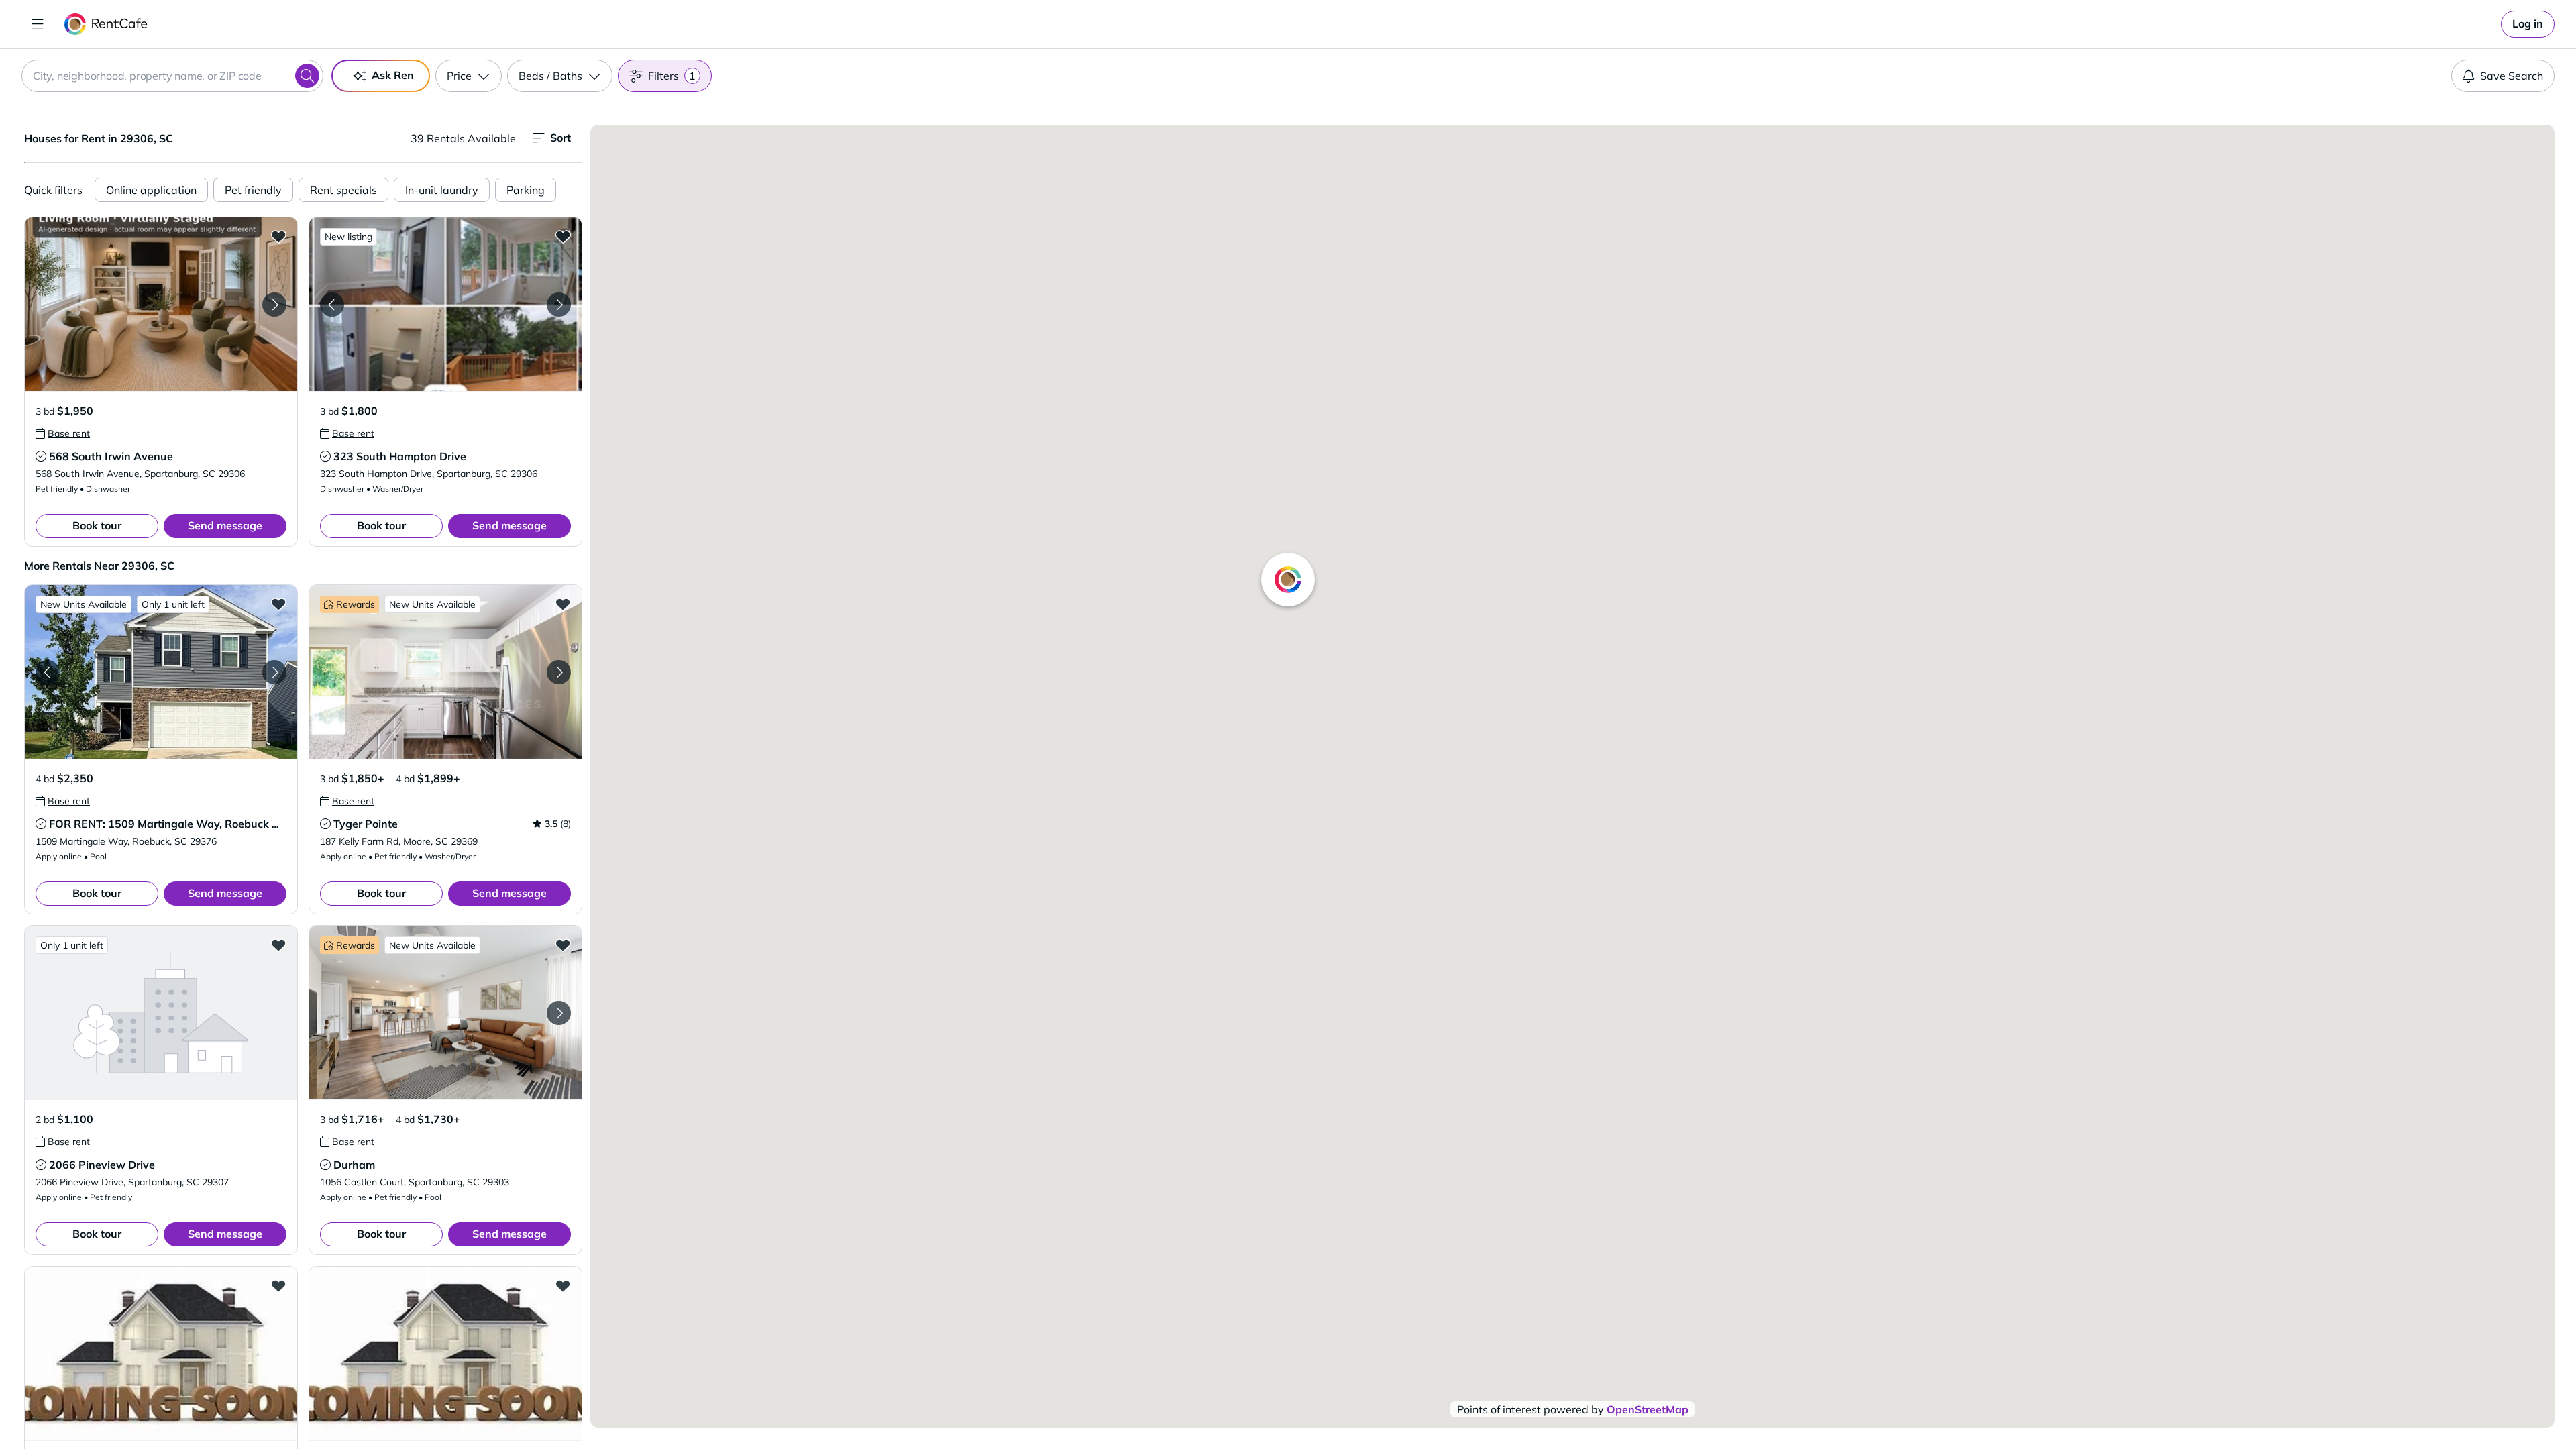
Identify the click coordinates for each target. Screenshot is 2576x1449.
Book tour (97, 525)
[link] (2528, 24)
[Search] (307, 76)
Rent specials (343, 190)
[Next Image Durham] (559, 1013)
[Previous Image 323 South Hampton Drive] (332, 305)
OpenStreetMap (1648, 1409)
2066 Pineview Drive (102, 1165)
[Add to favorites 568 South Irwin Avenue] (278, 236)
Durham (354, 1165)
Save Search (2512, 76)
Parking (526, 190)
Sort (560, 138)
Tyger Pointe (366, 824)
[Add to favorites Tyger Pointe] (563, 604)
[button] (161, 304)
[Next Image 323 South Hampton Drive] (559, 305)
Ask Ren (393, 75)
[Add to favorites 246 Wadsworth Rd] (563, 1285)
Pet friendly (253, 190)
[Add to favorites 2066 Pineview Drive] (278, 945)
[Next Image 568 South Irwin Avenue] (274, 305)
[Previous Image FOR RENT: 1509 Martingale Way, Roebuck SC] (48, 672)
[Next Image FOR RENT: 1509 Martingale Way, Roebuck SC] (274, 672)
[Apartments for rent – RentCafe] (106, 24)
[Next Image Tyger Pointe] (559, 672)
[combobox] (172, 76)
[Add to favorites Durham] (563, 945)
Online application (151, 190)
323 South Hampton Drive (400, 456)
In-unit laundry (442, 190)
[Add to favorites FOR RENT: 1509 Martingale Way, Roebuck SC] (278, 604)
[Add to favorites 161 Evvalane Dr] (278, 1285)
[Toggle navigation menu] (38, 24)
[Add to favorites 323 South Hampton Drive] (563, 236)
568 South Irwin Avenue (111, 456)
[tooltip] (63, 433)
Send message (225, 525)
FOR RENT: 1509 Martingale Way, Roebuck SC (167, 824)
